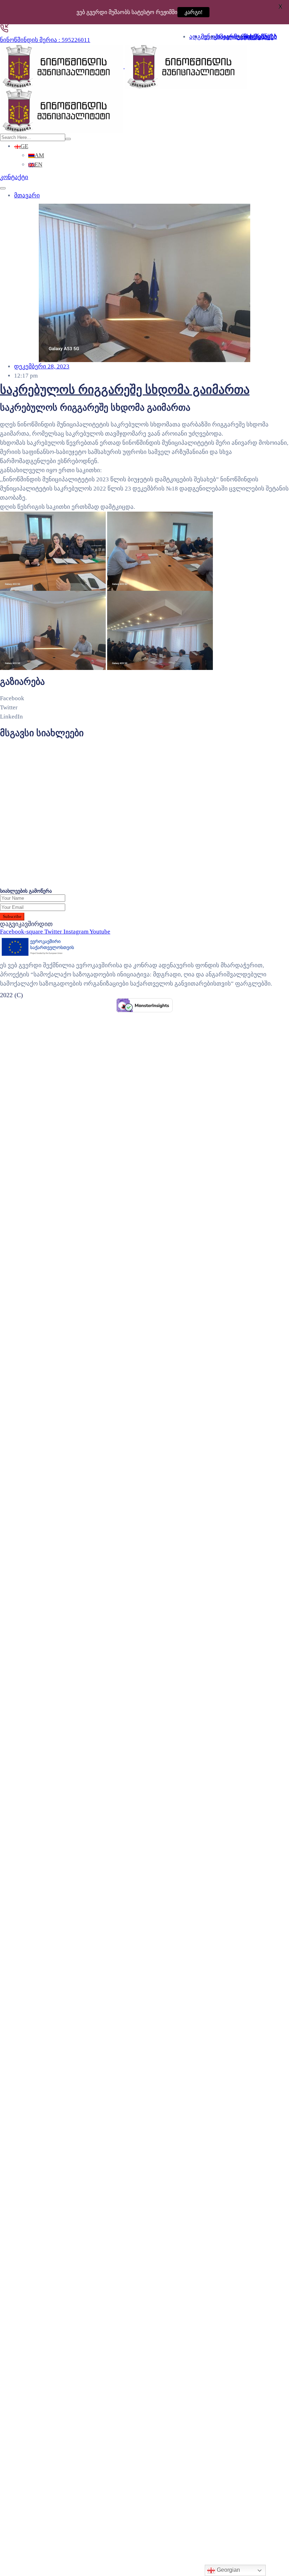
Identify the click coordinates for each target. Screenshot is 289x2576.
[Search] (68, 139)
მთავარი (27, 195)
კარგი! (197, 12)
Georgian (228, 2570)
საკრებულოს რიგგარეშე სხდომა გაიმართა (125, 390)
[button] (14, 177)
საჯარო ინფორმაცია (247, 37)
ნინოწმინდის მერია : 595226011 (45, 40)
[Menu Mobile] (3, 188)
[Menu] (279, 33)
